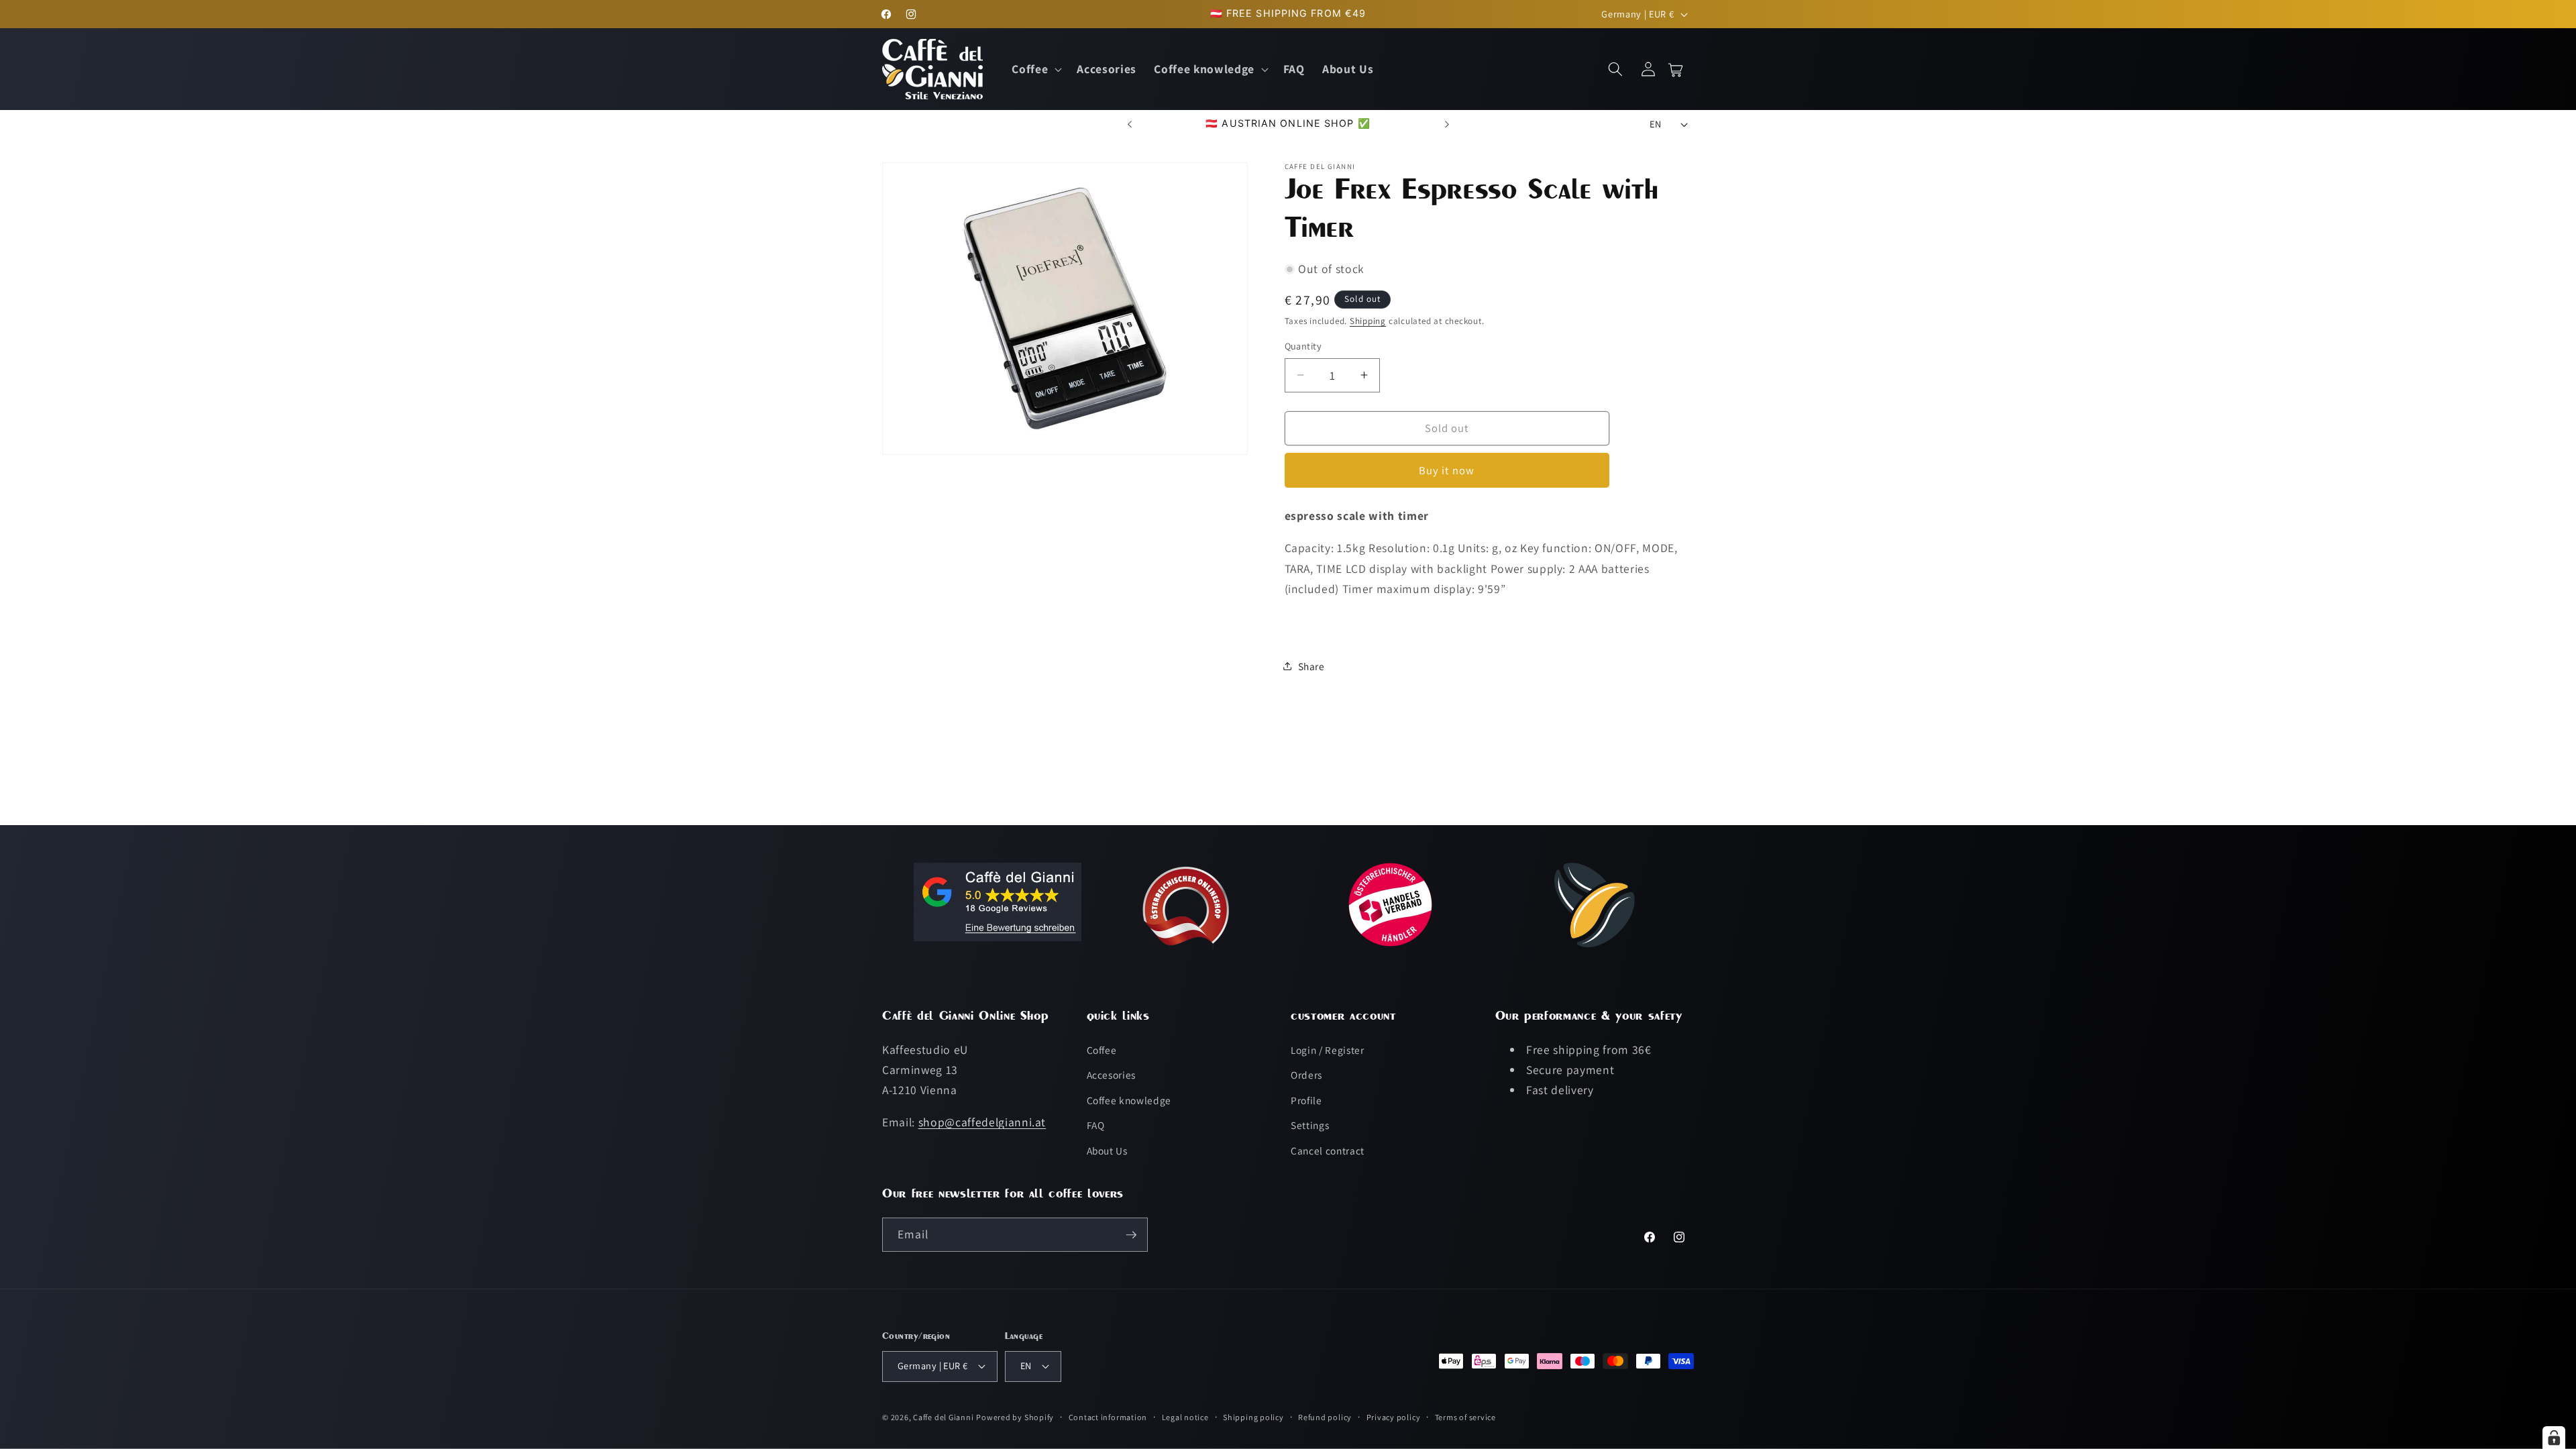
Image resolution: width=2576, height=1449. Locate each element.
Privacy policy (1394, 1417)
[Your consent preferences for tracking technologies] (2554, 1438)
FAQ (1096, 1125)
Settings (1310, 1125)
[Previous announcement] (1130, 124)
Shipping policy (1253, 1417)
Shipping (1368, 321)
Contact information (1108, 1417)
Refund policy (1325, 1417)
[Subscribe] (1131, 1235)
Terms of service (1465, 1417)
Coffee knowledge (1129, 1100)
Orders (1306, 1075)
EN (1655, 124)
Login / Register (1328, 1050)
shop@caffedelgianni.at (982, 1122)
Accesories (1112, 1075)
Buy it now (1447, 470)
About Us (1107, 1150)
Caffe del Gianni (943, 1417)
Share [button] (1311, 666)
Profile (1306, 1100)
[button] (1035, 69)
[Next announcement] (1447, 124)
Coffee (1102, 1050)
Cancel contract (1328, 1150)
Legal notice (1185, 1417)
